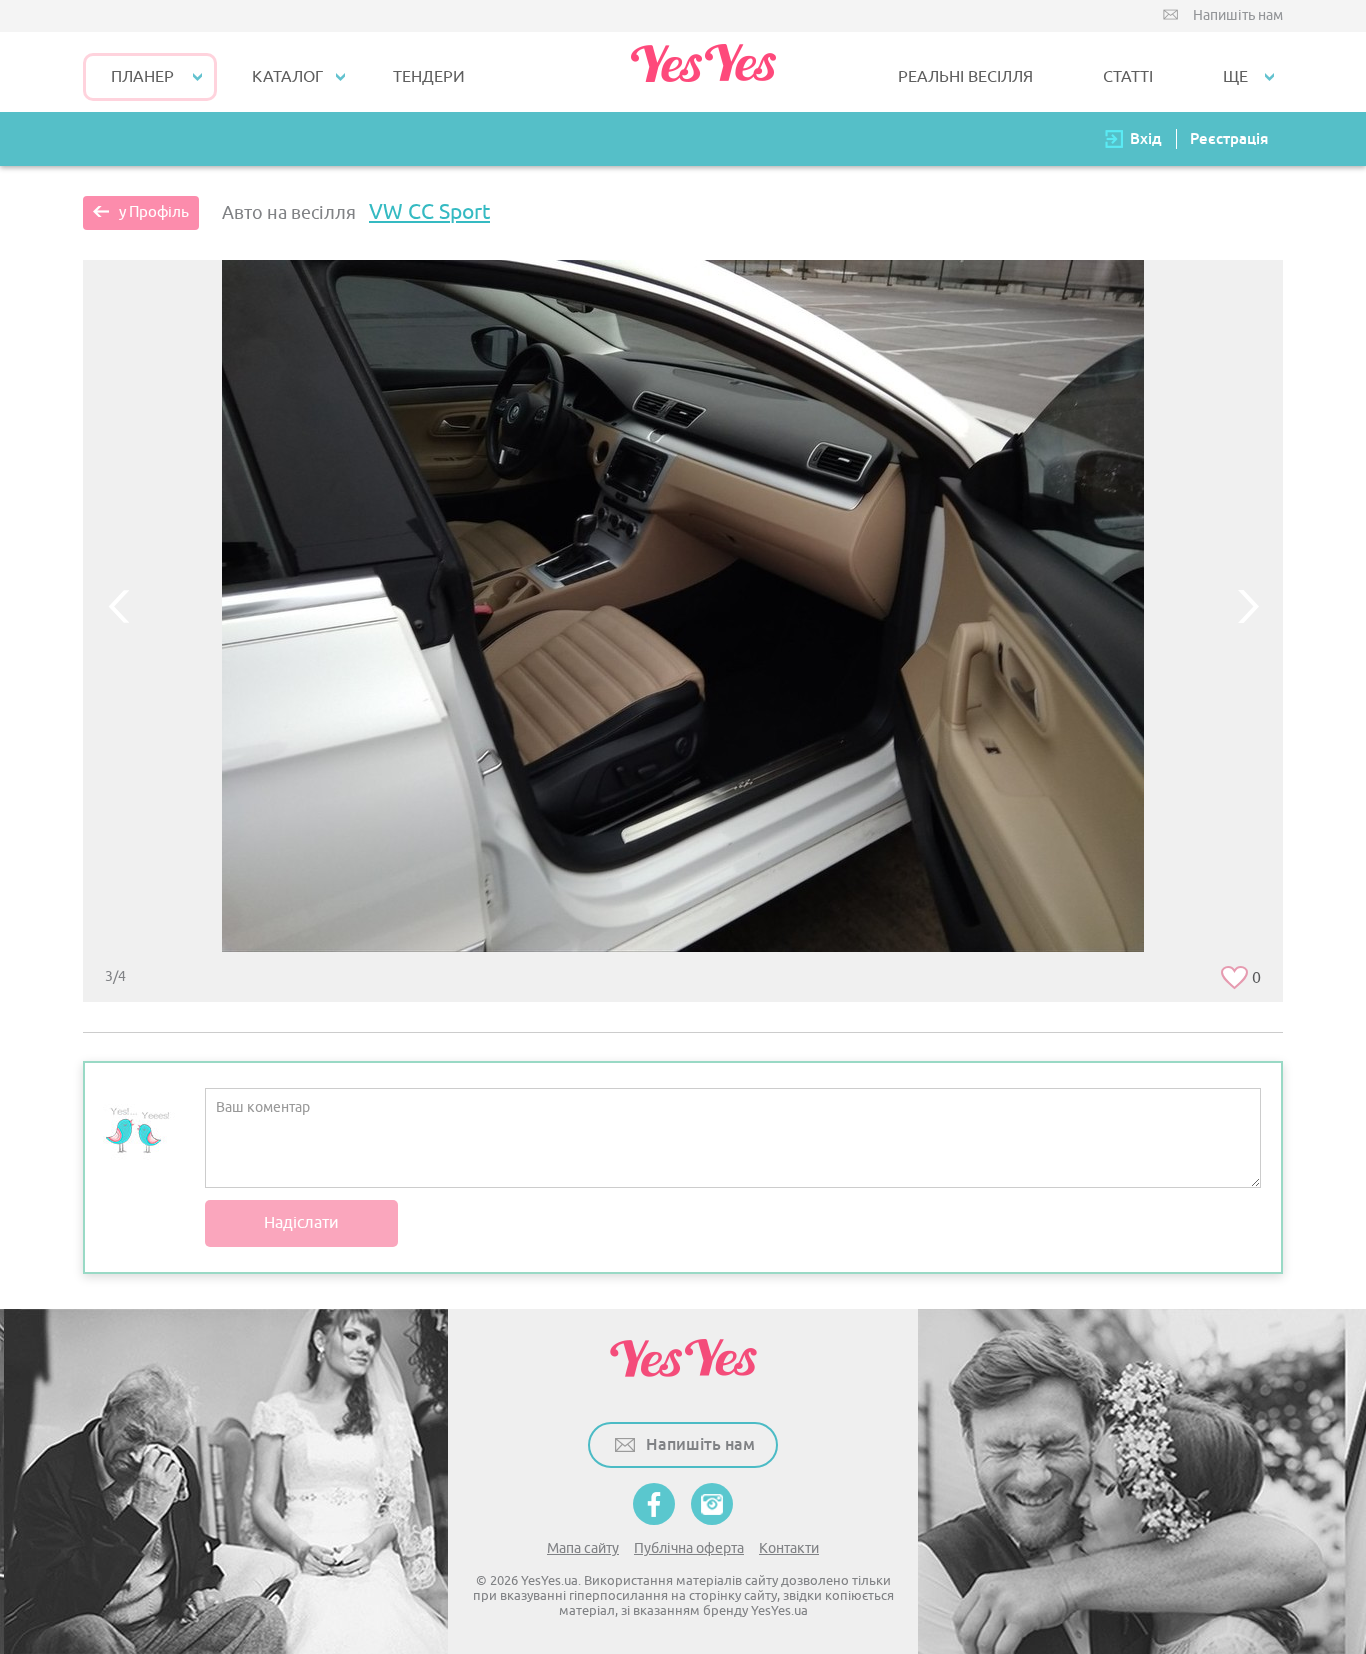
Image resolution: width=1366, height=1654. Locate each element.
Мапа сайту (583, 1548)
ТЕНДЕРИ (429, 77)
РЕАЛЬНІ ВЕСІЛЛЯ (965, 77)
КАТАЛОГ (287, 77)
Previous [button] (118, 606)
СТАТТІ (1128, 77)
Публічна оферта (689, 1548)
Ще (1235, 77)
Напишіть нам (1238, 15)
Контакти (789, 1548)
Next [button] (1248, 606)
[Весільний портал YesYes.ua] (703, 72)
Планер (142, 77)
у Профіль (154, 212)
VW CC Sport (429, 212)
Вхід (1146, 138)
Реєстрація (1229, 138)
